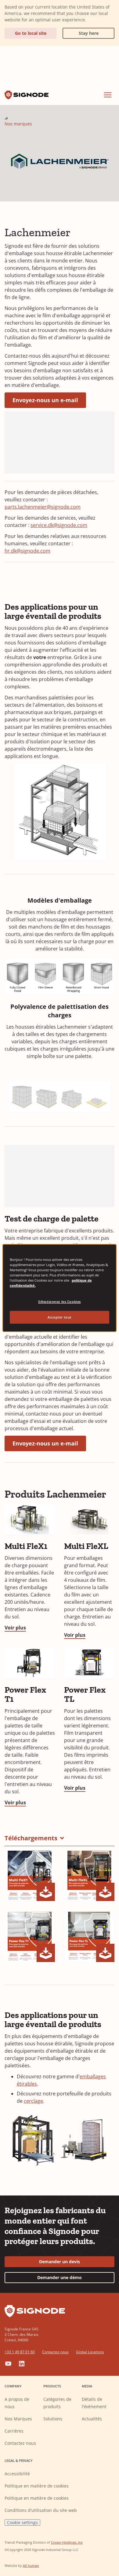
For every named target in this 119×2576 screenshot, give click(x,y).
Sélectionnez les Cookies (60, 1302)
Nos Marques (18, 2419)
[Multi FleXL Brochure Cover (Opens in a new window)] (89, 1876)
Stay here (81, 32)
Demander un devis (60, 2262)
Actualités (92, 2419)
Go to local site (31, 33)
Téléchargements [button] (31, 1838)
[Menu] (108, 95)
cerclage (33, 2101)
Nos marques (18, 124)
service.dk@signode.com (59, 525)
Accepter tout (59, 1317)
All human (31, 2565)
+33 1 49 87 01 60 (20, 2352)
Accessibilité (17, 2474)
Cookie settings (22, 2522)
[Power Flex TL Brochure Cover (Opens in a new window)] (89, 1937)
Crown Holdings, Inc (67, 2542)
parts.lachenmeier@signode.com (43, 507)
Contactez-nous (55, 2352)
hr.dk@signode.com (27, 551)
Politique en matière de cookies (37, 2486)
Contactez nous (20, 2443)
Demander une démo (60, 2277)
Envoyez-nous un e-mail (45, 400)
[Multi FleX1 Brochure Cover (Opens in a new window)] (30, 1876)
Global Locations (90, 2352)
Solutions (53, 2419)
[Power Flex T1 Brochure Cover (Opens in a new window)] (30, 1937)
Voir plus (15, 1628)
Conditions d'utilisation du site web (41, 2510)
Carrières (14, 2431)
